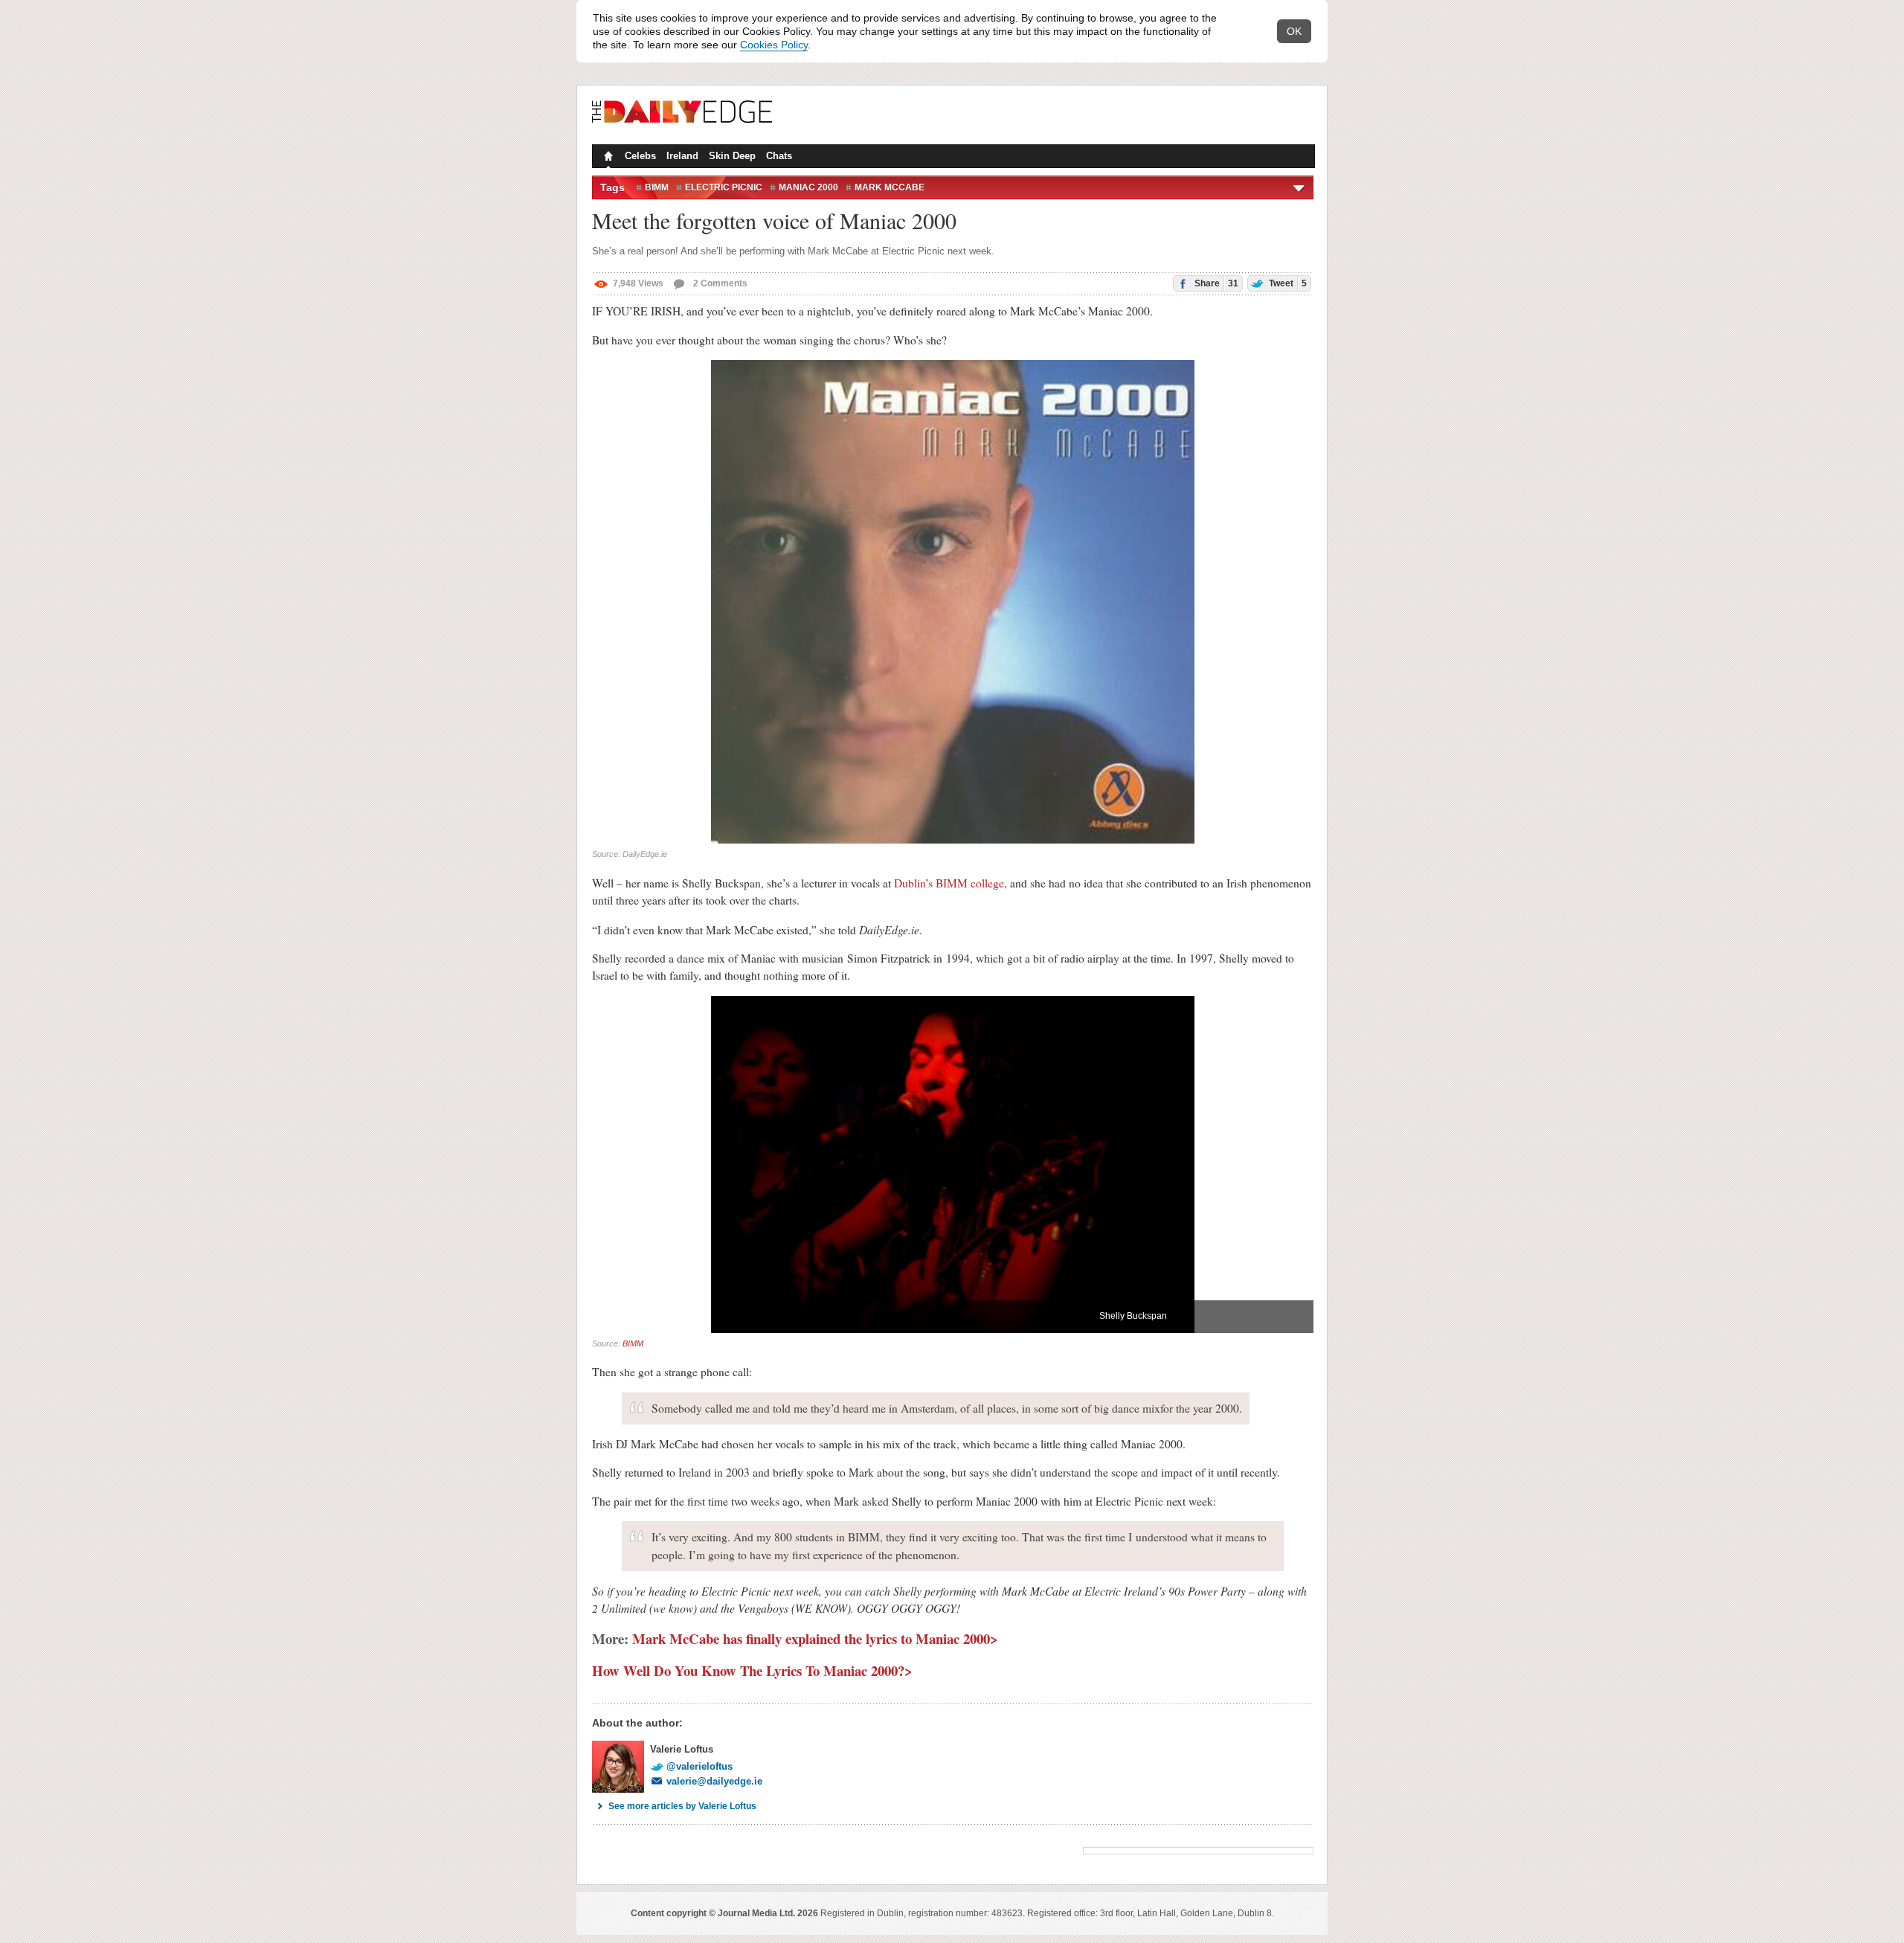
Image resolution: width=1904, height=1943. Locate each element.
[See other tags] (1300, 187)
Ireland (682, 156)
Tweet (1287, 283)
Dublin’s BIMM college (949, 883)
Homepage (607, 158)
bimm (657, 187)
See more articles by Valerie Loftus (682, 1806)
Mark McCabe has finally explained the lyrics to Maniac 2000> (815, 1638)
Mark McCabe (890, 187)
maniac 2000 (808, 187)
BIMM (633, 1343)
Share (1215, 283)
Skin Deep (732, 156)
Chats (779, 156)
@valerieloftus (699, 1766)
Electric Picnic (724, 187)
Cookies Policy (774, 45)
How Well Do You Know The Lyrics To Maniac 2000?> (752, 1670)
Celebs (640, 156)
